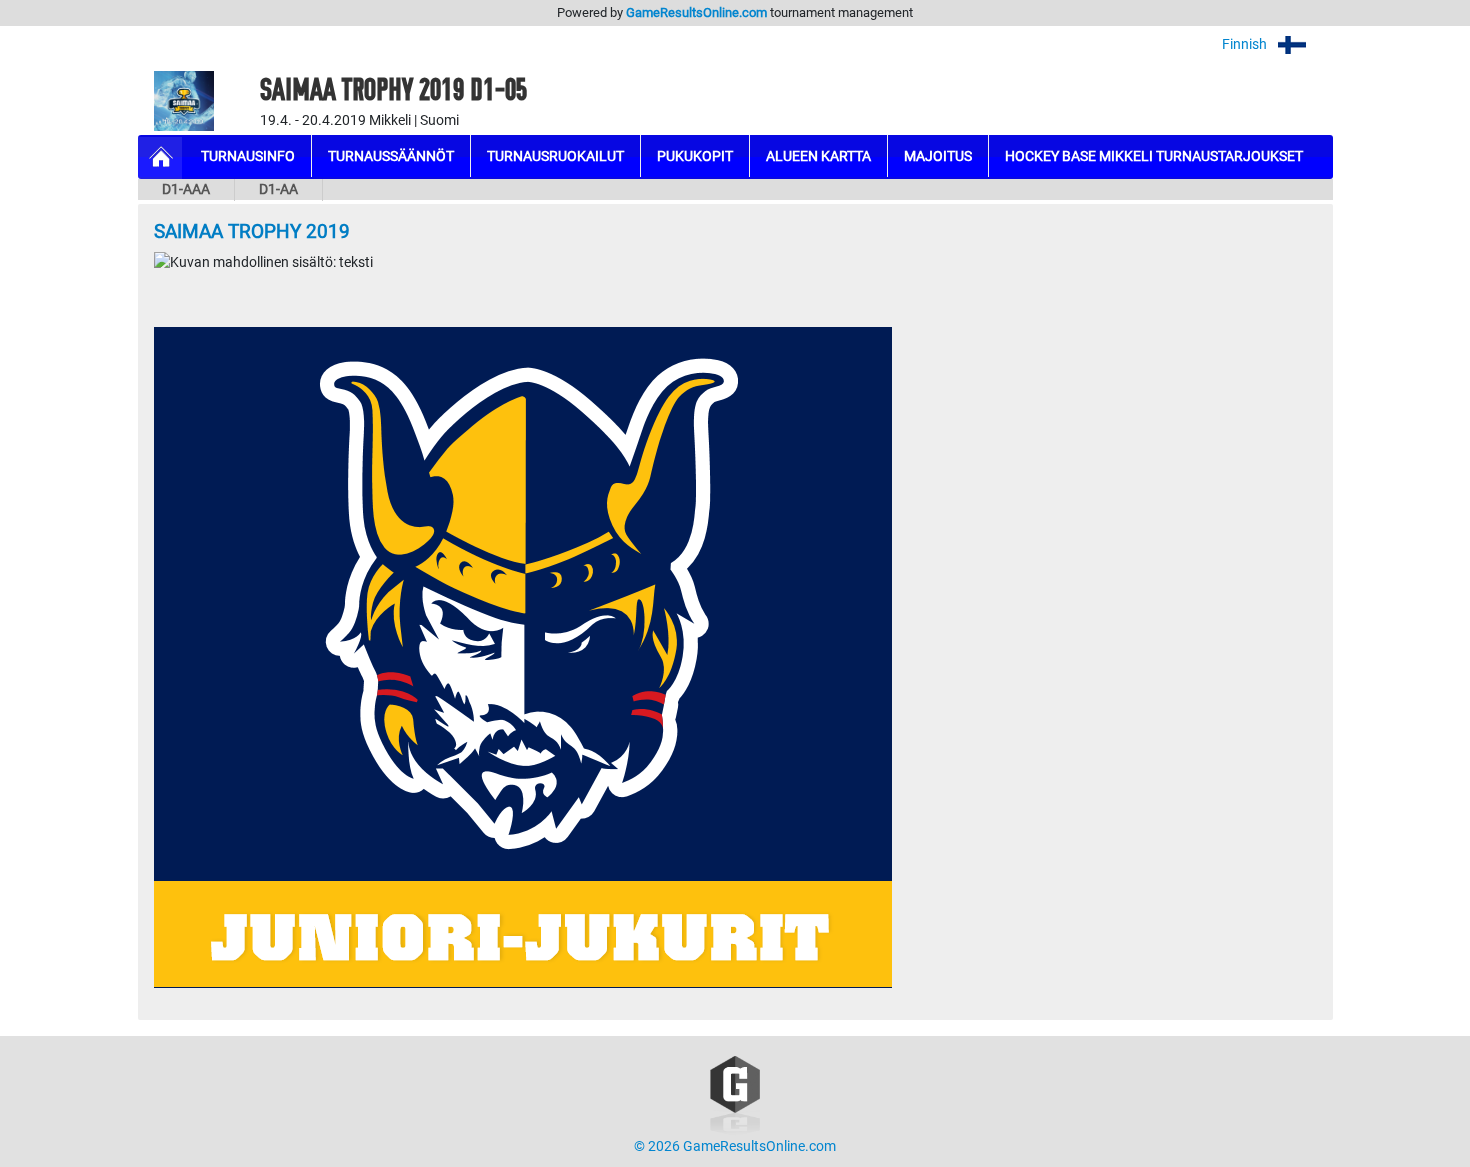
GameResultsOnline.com (696, 12)
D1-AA (278, 189)
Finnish (1246, 44)
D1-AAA (186, 189)
